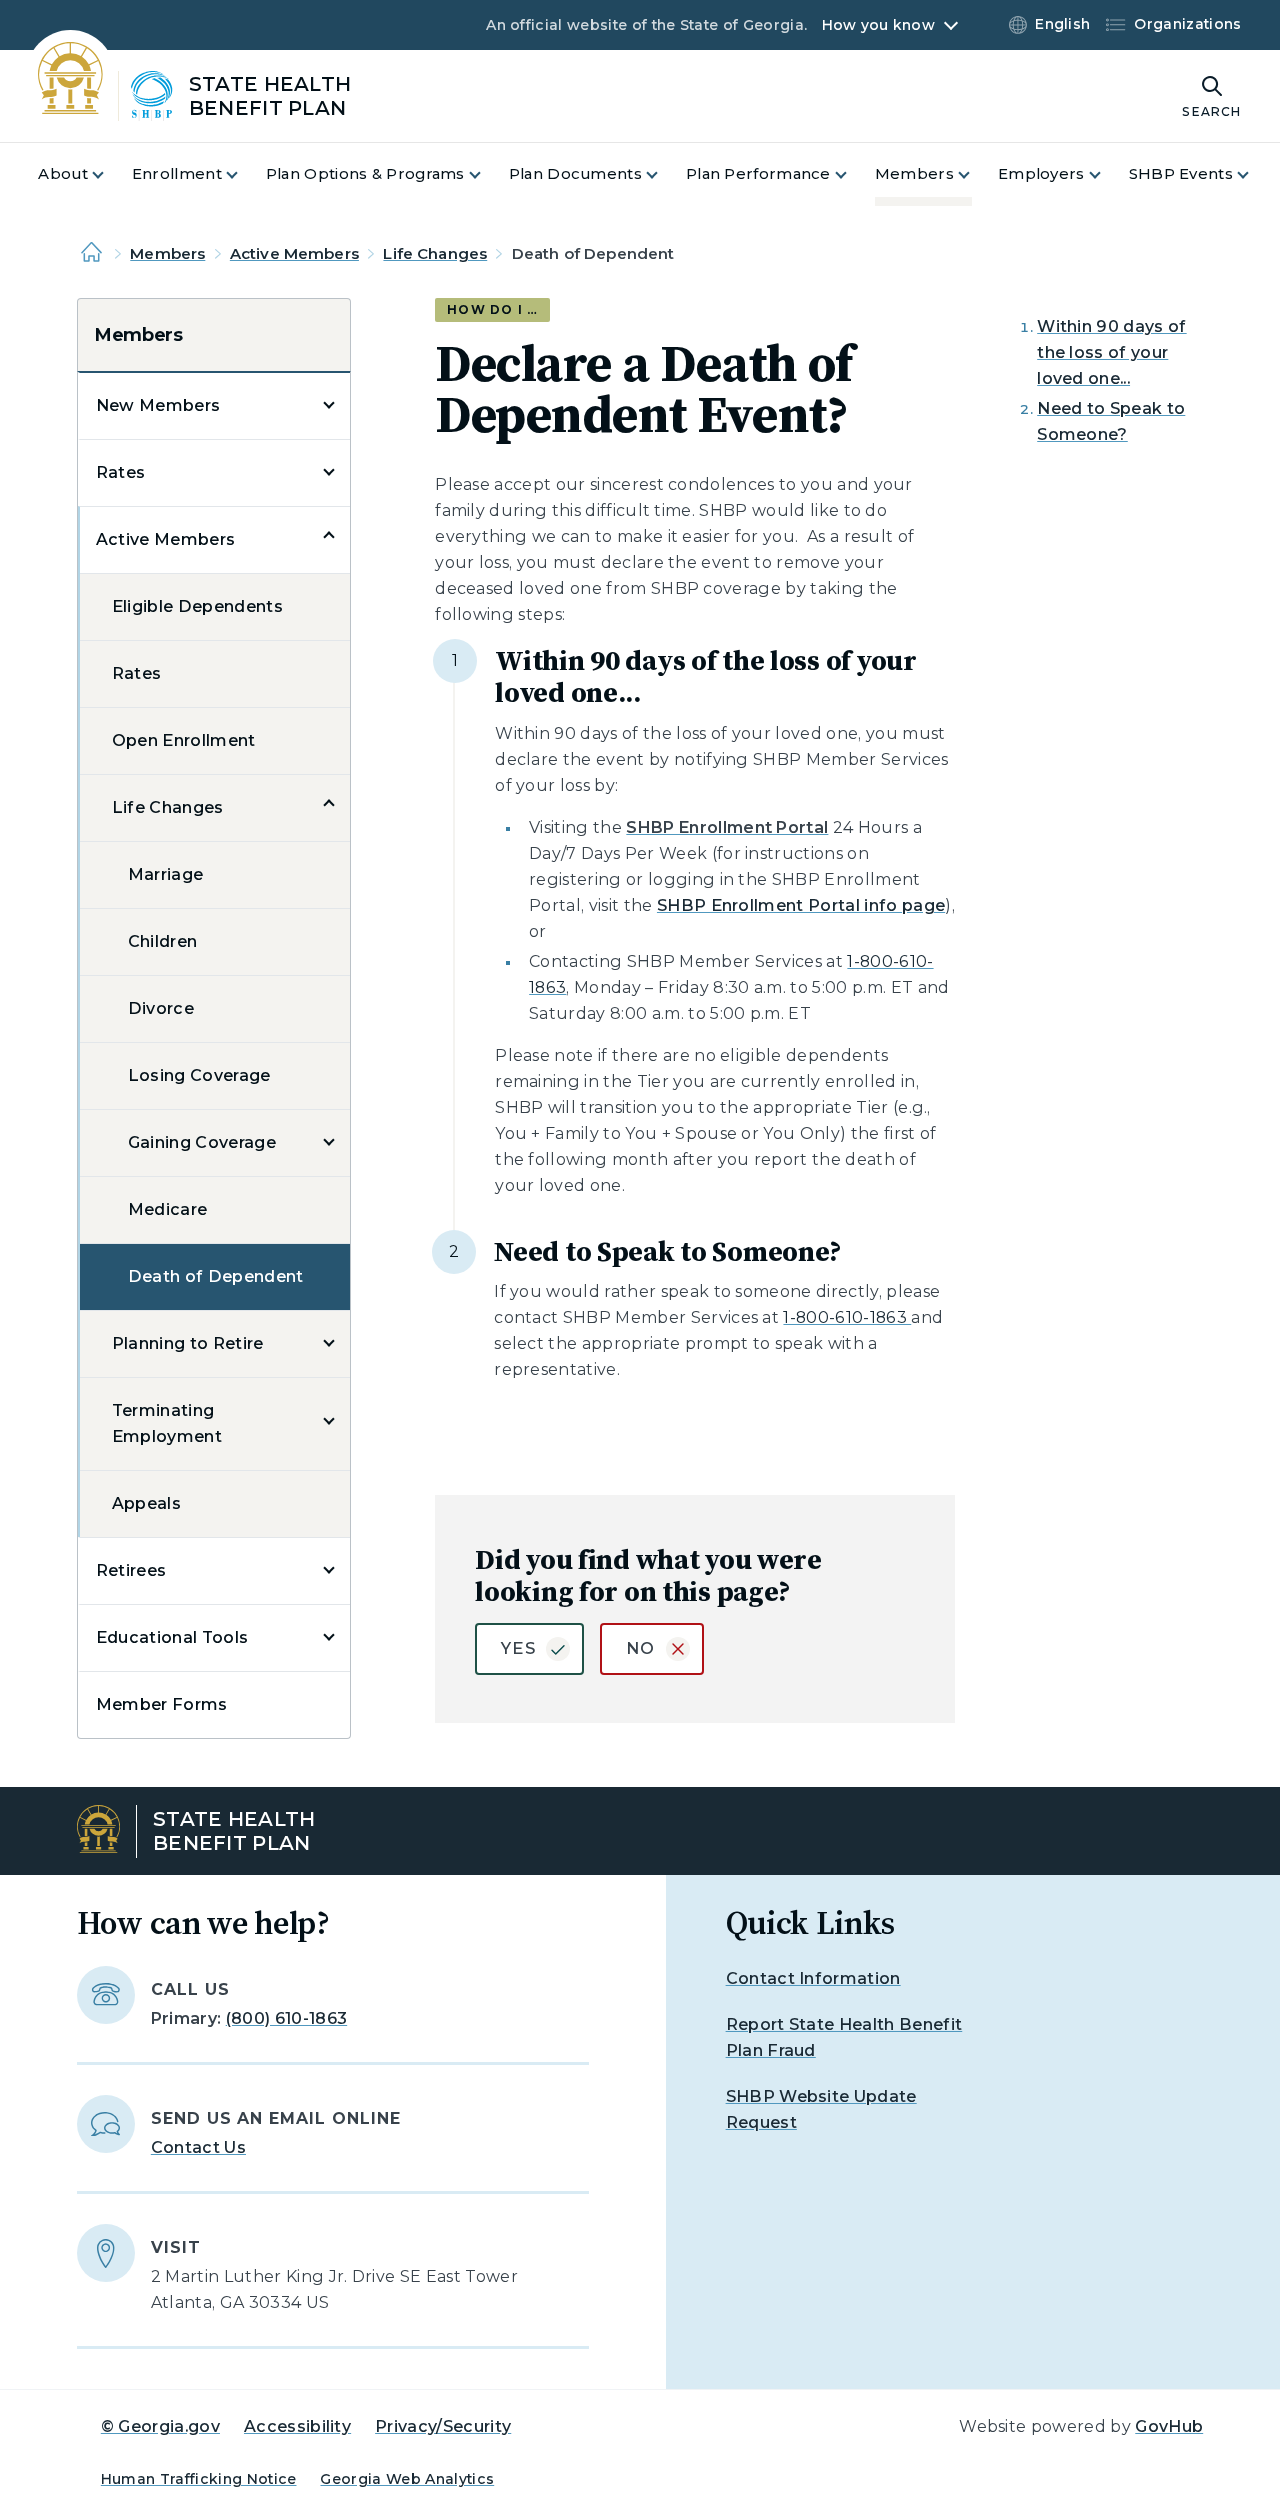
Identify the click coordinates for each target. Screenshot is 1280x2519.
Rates (121, 472)
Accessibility (297, 2426)
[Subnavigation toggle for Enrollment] (244, 174)
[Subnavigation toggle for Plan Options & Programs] (487, 174)
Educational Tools (172, 1637)
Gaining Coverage (202, 1142)
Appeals (146, 1503)
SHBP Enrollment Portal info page (801, 905)
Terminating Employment (167, 1423)
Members (167, 253)
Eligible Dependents (197, 606)
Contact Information (813, 1978)
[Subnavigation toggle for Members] (976, 174)
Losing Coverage (199, 1075)
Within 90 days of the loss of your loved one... (1111, 352)
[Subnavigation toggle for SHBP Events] (1255, 174)
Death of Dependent (216, 1276)
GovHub (1169, 2426)
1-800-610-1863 (847, 1317)
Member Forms (162, 1704)
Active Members (294, 253)
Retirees (131, 1570)
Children (163, 941)
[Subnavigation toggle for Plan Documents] (664, 174)
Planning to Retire (188, 1343)
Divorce (161, 1008)
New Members (158, 405)
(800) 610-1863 (286, 2018)
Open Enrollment (184, 740)
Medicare (168, 1209)
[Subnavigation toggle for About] (110, 174)
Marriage (166, 874)
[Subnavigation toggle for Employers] (1107, 174)
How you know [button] (878, 25)
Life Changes (435, 253)
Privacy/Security (443, 2426)
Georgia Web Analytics (407, 2479)
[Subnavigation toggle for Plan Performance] (853, 174)
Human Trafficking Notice (199, 2479)
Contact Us (198, 2147)
